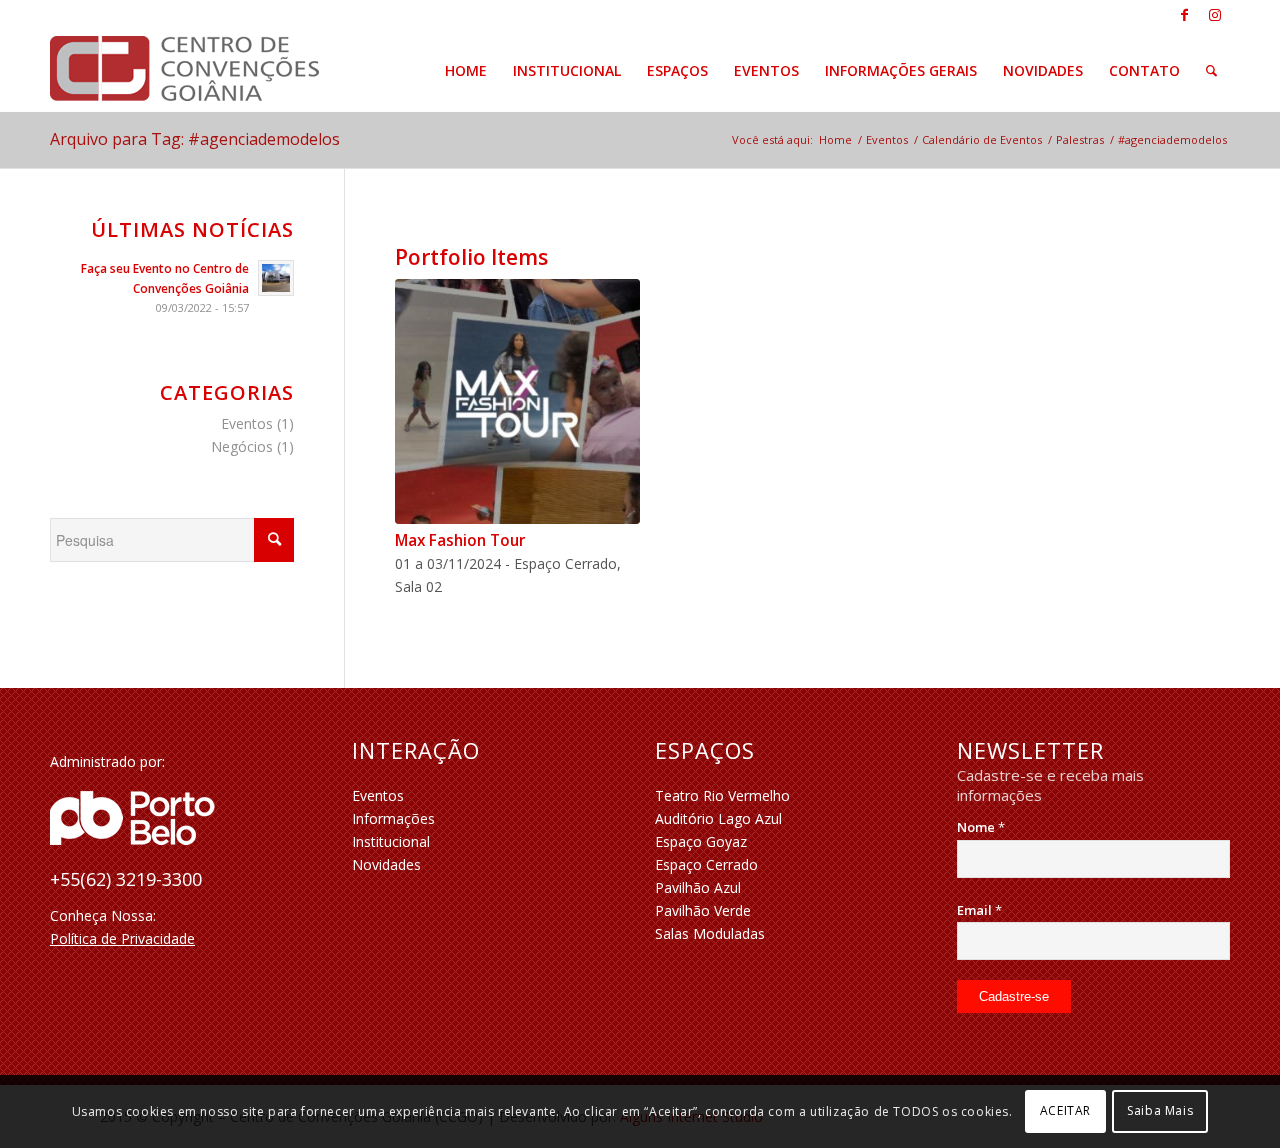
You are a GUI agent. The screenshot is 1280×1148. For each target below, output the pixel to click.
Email (979, 910)
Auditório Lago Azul (718, 818)
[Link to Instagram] (1215, 15)
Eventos (247, 423)
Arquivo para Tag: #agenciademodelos (195, 139)
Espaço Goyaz (701, 841)
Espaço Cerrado (706, 864)
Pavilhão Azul (698, 887)
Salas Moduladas (710, 933)
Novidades (386, 864)
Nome (981, 827)
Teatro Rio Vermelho (722, 795)
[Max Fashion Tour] (517, 401)
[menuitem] (466, 71)
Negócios (242, 446)
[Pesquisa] (1211, 71)
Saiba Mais (1160, 1110)
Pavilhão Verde (703, 910)
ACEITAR (1065, 1110)
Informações (393, 818)
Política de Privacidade (122, 938)
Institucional (391, 841)
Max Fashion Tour (460, 540)
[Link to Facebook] (1184, 15)
